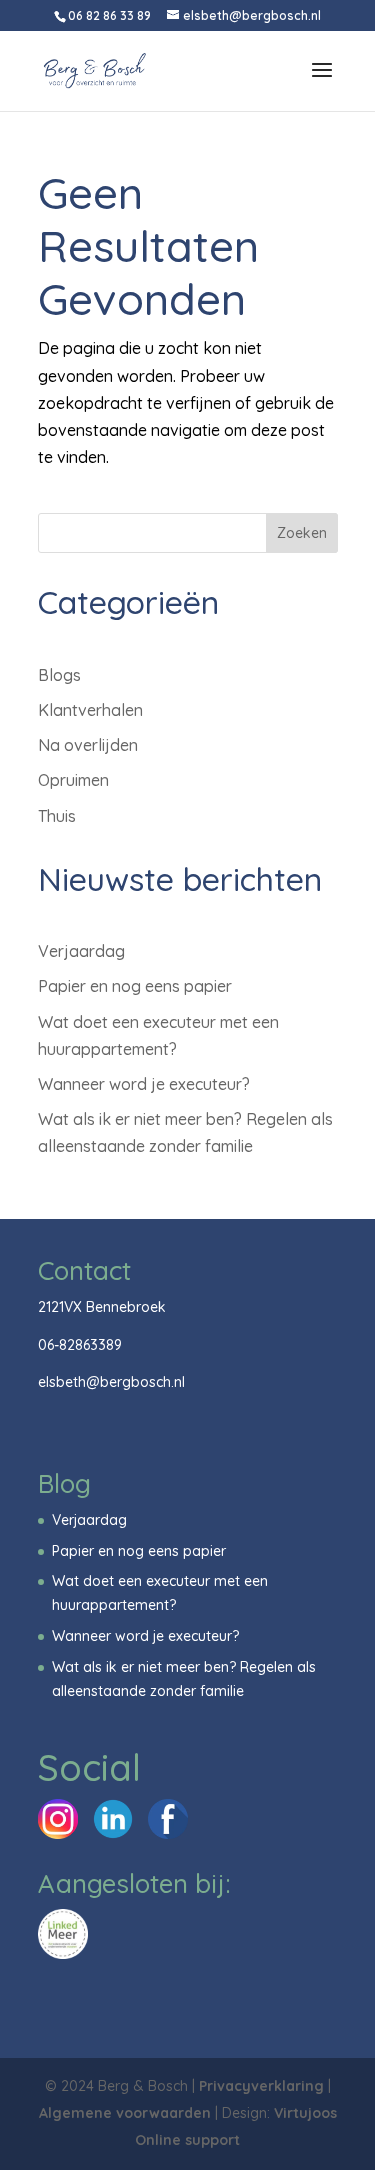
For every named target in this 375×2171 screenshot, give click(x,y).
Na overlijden (88, 745)
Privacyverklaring (261, 2086)
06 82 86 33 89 (109, 15)
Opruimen (73, 780)
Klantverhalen (90, 710)
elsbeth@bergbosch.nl (111, 1382)
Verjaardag (81, 951)
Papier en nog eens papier (135, 986)
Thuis (57, 816)
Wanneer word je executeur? (144, 1084)
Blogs (59, 675)
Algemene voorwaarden (125, 2113)
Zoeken (302, 533)
